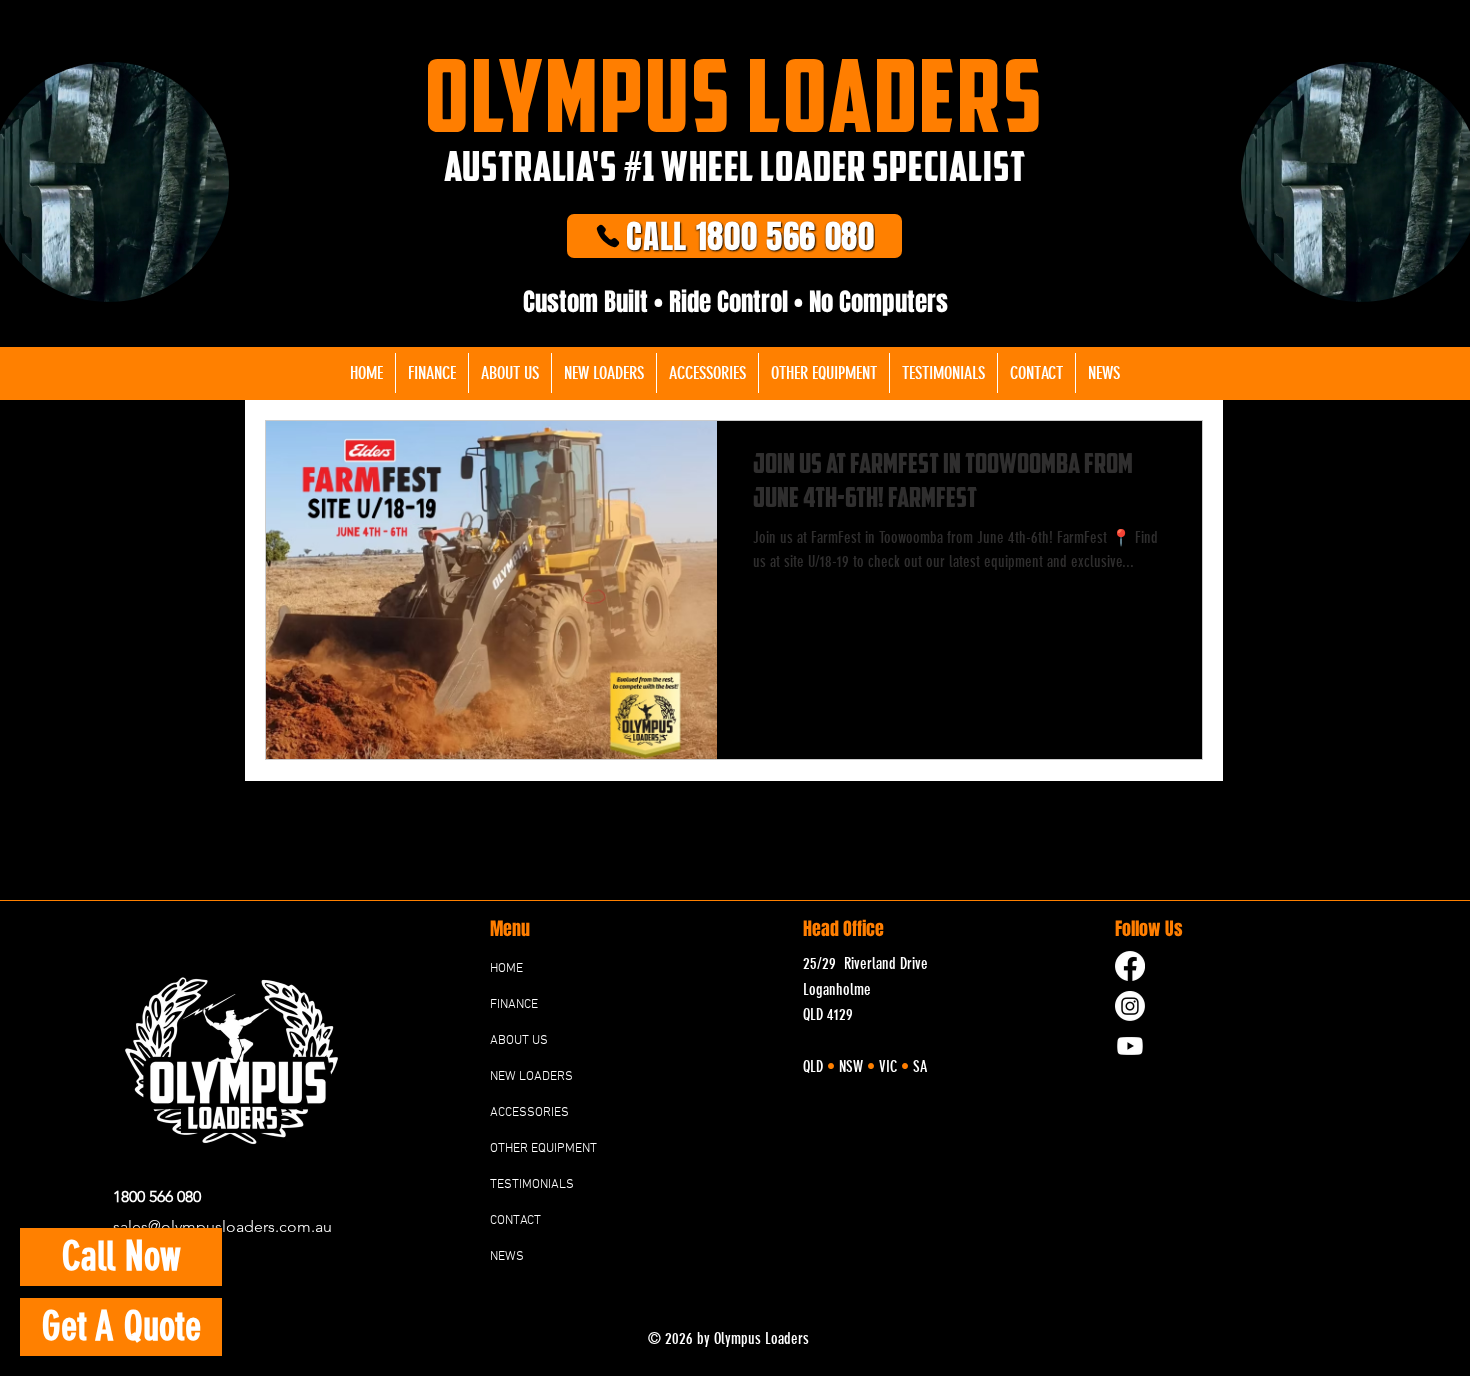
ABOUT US (519, 1041)
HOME (506, 969)
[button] (707, 373)
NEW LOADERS (531, 1077)
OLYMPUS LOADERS (734, 95)
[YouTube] (1130, 1046)
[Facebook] (1130, 966)
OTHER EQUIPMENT (543, 1149)
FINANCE (514, 1005)
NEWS (507, 1257)
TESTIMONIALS (532, 1185)
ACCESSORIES (529, 1113)
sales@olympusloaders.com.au (222, 1226)
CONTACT (515, 1221)
